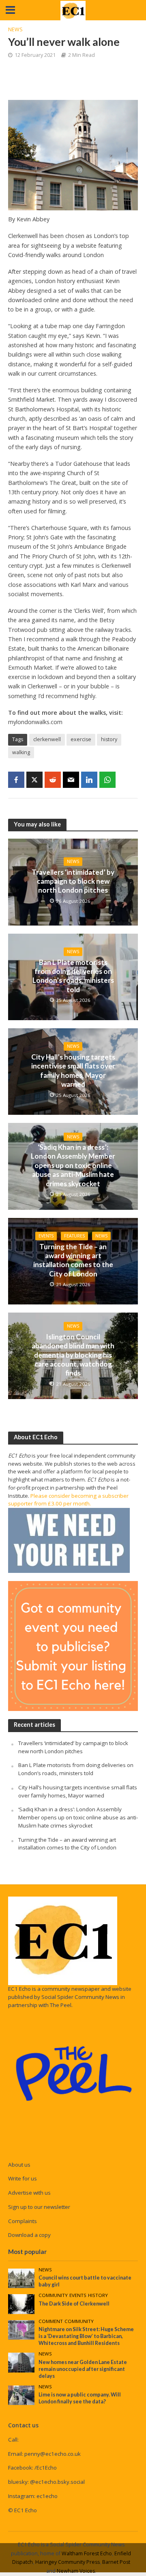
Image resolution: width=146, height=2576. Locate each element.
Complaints (23, 2221)
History (98, 2295)
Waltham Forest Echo (87, 2553)
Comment (51, 2321)
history (109, 739)
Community (53, 2295)
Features (74, 1236)
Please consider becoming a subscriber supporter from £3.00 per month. (68, 1500)
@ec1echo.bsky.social (57, 2482)
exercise (81, 739)
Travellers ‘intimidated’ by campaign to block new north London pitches (73, 881)
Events (46, 1236)
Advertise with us (29, 2193)
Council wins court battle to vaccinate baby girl (85, 2281)
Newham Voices (76, 2571)
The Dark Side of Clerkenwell (74, 2304)
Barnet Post (116, 2562)
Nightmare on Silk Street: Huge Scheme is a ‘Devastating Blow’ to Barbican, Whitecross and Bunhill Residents (86, 2336)
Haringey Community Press (68, 2562)
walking (21, 752)
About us (19, 2165)
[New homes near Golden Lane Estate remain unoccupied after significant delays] (21, 2362)
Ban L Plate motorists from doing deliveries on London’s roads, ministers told (73, 976)
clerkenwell (47, 739)
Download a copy (29, 2235)
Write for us (23, 2178)
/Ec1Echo (46, 2468)
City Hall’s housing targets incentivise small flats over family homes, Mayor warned (73, 1071)
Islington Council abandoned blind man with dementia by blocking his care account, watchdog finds (73, 1355)
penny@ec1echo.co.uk (53, 2454)
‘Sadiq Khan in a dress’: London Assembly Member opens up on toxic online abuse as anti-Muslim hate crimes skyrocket (73, 1165)
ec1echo (47, 2496)
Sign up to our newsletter (39, 2207)
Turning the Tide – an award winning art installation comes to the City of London (73, 1260)
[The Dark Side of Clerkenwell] (21, 2303)
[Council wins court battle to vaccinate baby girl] (21, 2278)
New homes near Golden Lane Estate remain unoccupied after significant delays (83, 2369)
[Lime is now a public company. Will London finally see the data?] (21, 2395)
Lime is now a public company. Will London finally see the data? (80, 2398)
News (15, 29)
